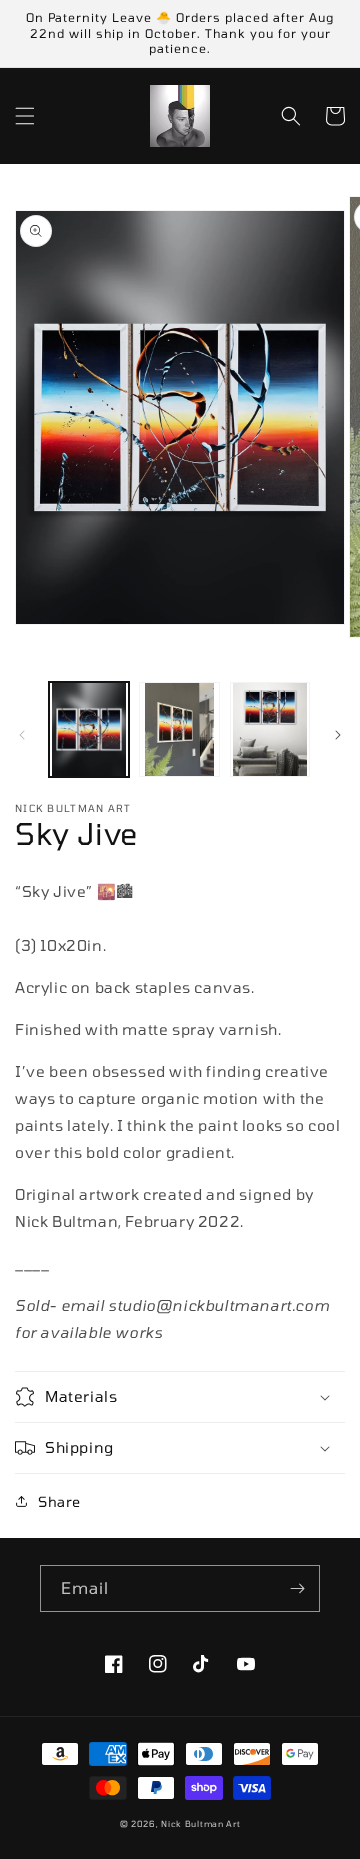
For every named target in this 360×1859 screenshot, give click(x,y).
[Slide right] (338, 735)
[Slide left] (22, 735)
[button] (25, 116)
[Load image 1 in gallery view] (89, 729)
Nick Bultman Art (200, 1824)
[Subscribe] (297, 1588)
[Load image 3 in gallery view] (270, 729)
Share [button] (59, 1501)
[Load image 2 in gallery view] (179, 729)
